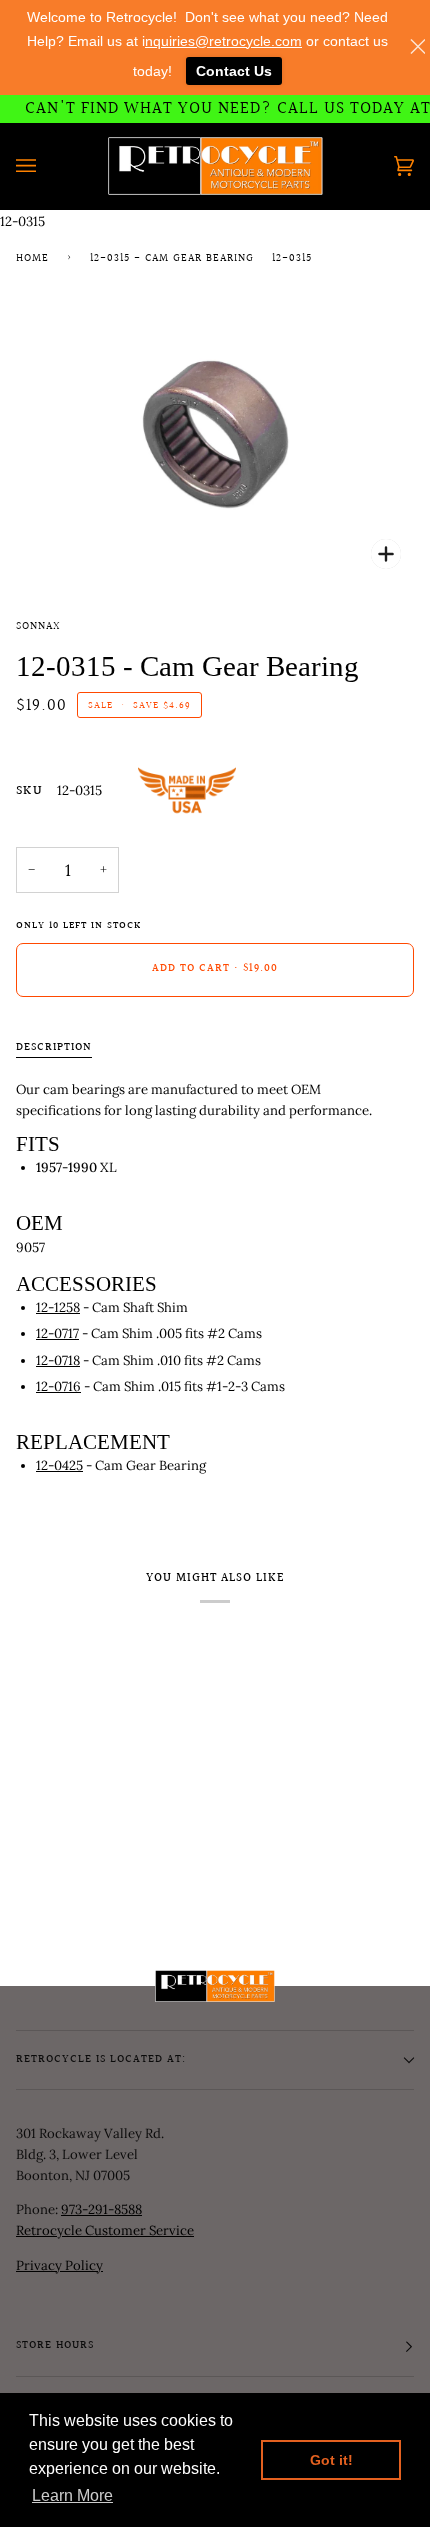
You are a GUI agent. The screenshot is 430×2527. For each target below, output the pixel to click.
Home (32, 259)
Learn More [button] (72, 2495)
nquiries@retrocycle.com (223, 41)
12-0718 (58, 1360)
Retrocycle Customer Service (105, 2230)
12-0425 (59, 1465)
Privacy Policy (59, 2265)
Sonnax (38, 627)
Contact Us (234, 71)
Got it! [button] (331, 2460)
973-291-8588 (101, 2209)
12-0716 (58, 1386)
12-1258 (58, 1307)
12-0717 (57, 1333)
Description (54, 1048)
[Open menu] (46, 166)
